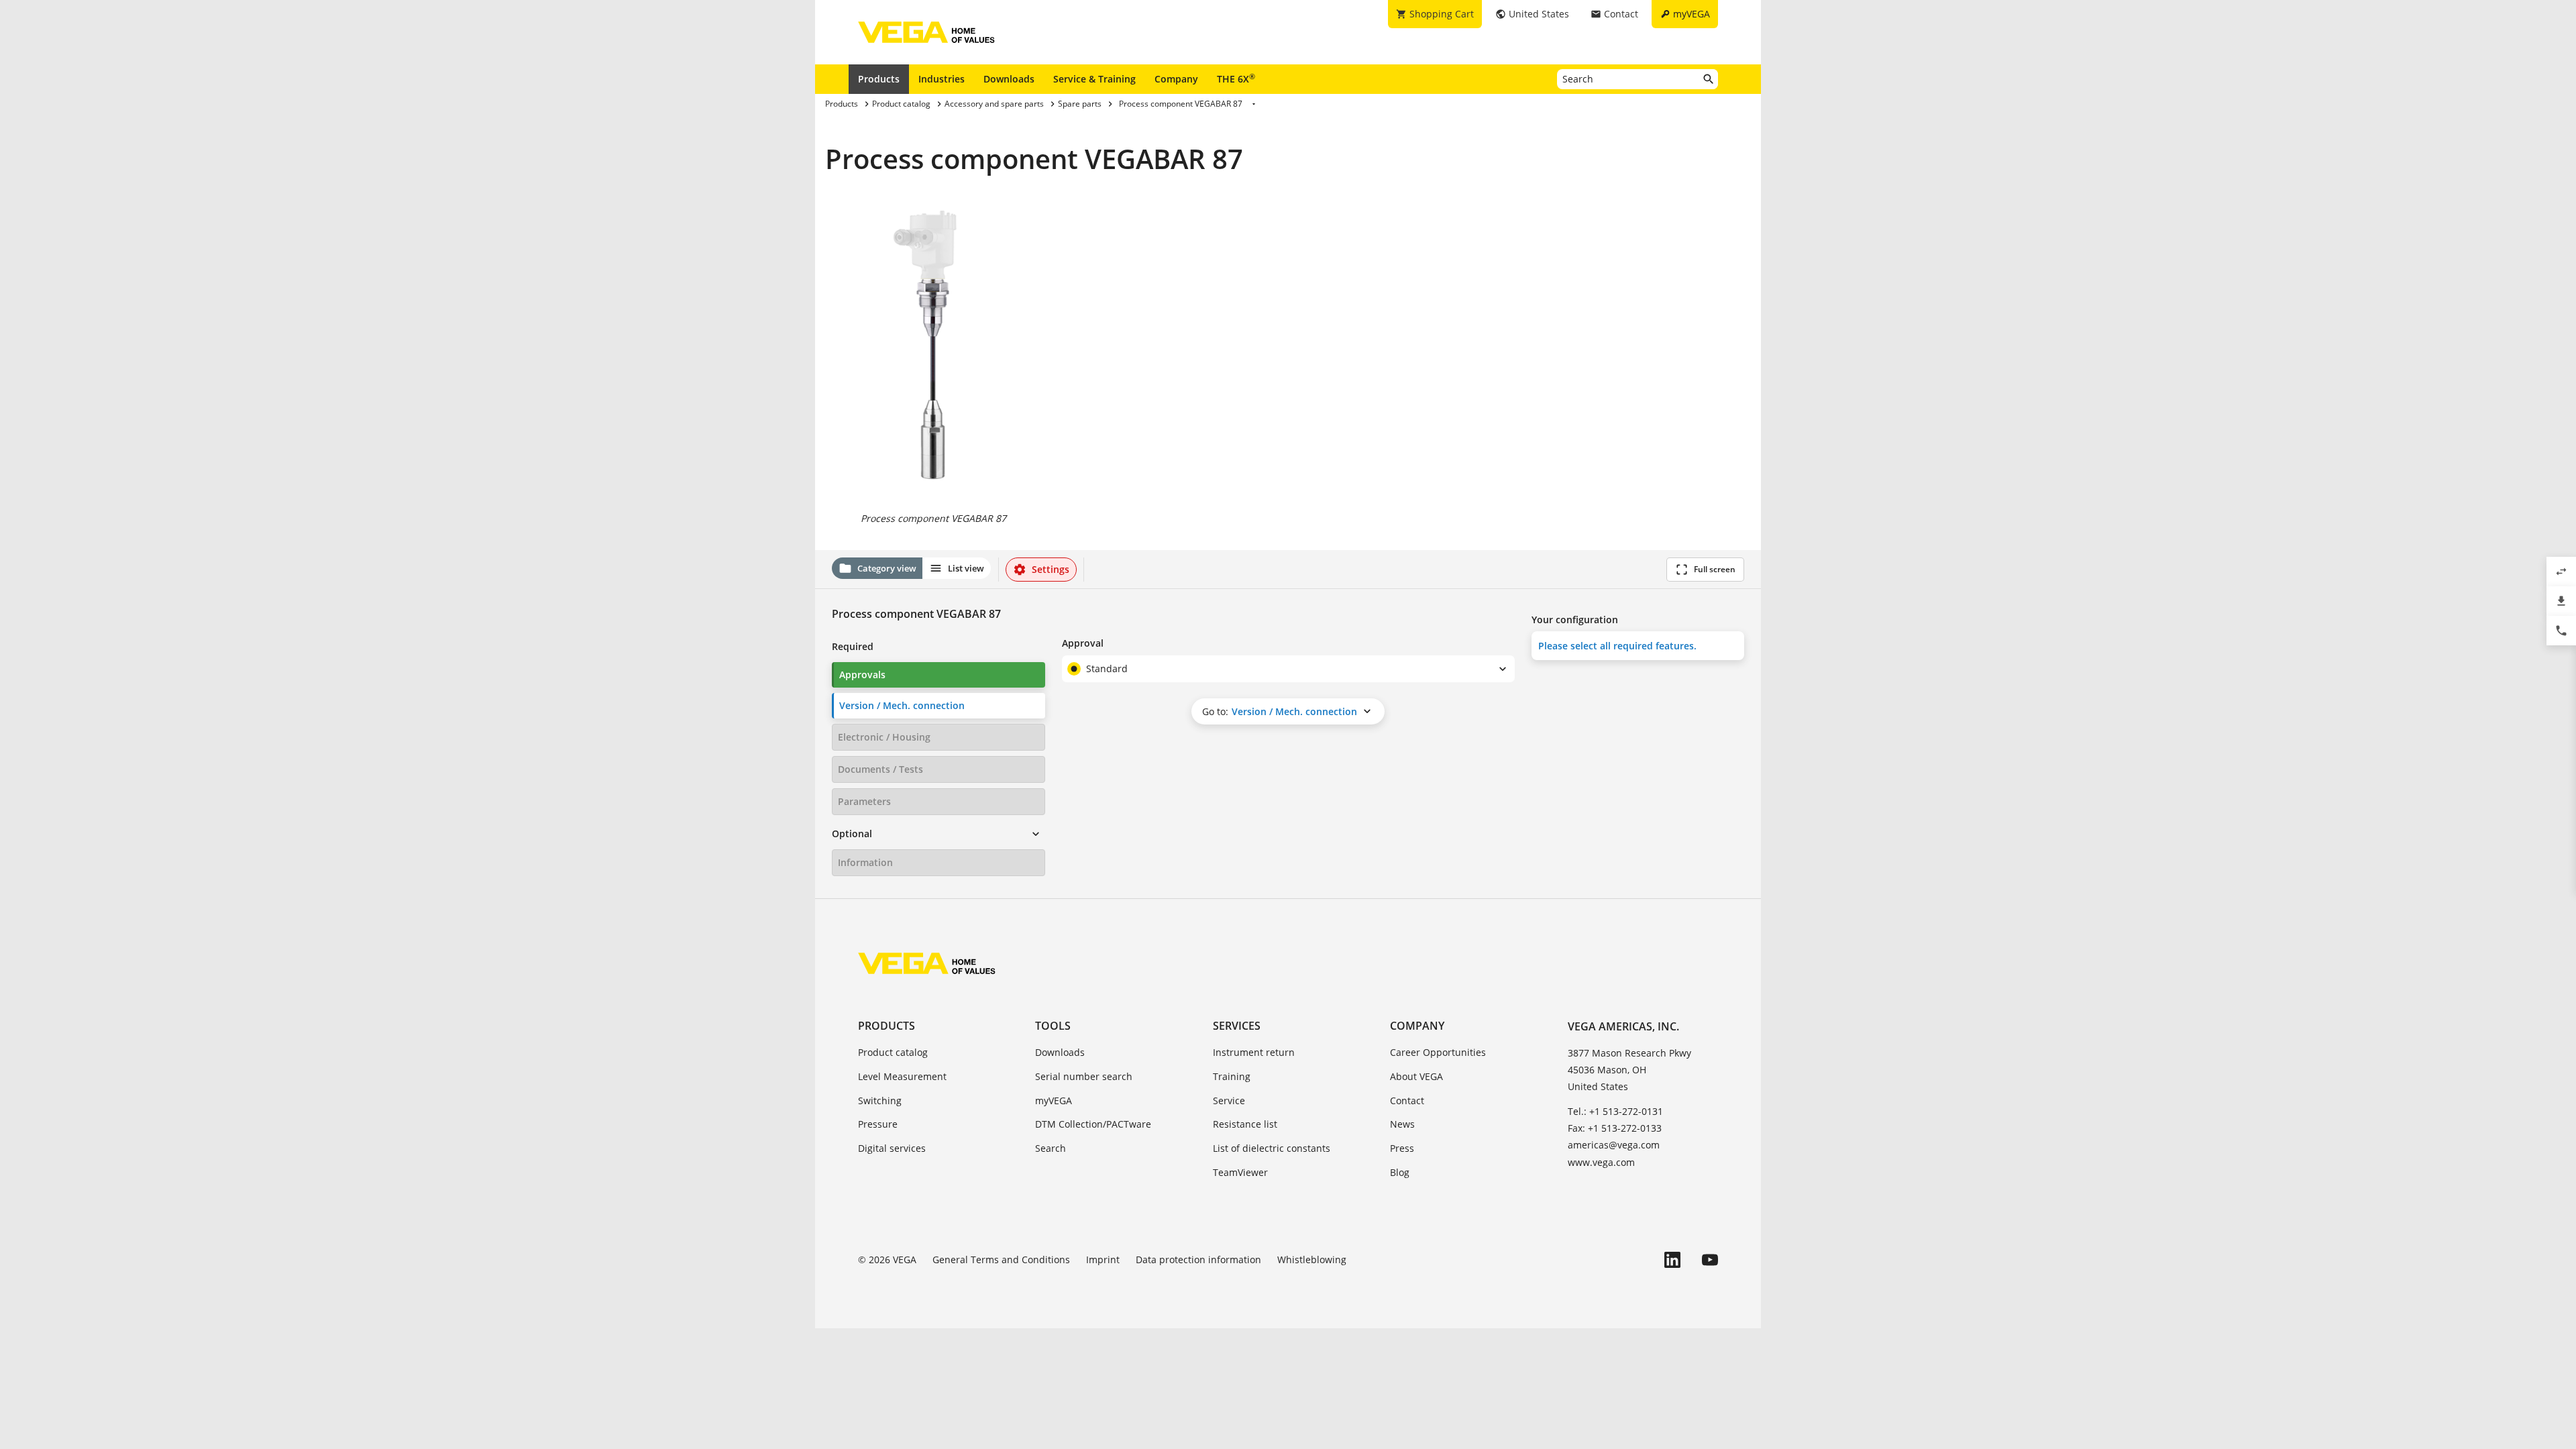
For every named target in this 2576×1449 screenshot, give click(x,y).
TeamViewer (1240, 1172)
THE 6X (1236, 78)
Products (879, 79)
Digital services (892, 1148)
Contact (1407, 1101)
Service (1229, 1101)
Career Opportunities (1438, 1052)
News (1402, 1124)
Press (1402, 1148)
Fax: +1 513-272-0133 (1615, 1128)
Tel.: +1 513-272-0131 (1615, 1111)
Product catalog (893, 1052)
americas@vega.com (1614, 1145)
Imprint (1103, 1259)
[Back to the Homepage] (927, 963)
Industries (942, 79)
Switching (880, 1101)
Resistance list (1245, 1124)
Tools (1053, 1026)
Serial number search (1084, 1076)
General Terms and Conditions (1001, 1259)
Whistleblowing (1312, 1259)
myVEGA (1054, 1101)
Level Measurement (902, 1076)
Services (1237, 1026)
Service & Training (1094, 79)
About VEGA (1416, 1076)
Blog (1400, 1172)
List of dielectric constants (1272, 1148)
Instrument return (1254, 1052)
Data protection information (1198, 1259)
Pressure (878, 1124)
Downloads (1009, 79)
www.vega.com (1601, 1162)
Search (1051, 1148)
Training (1232, 1076)
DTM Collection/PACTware (1093, 1124)
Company (1176, 79)
